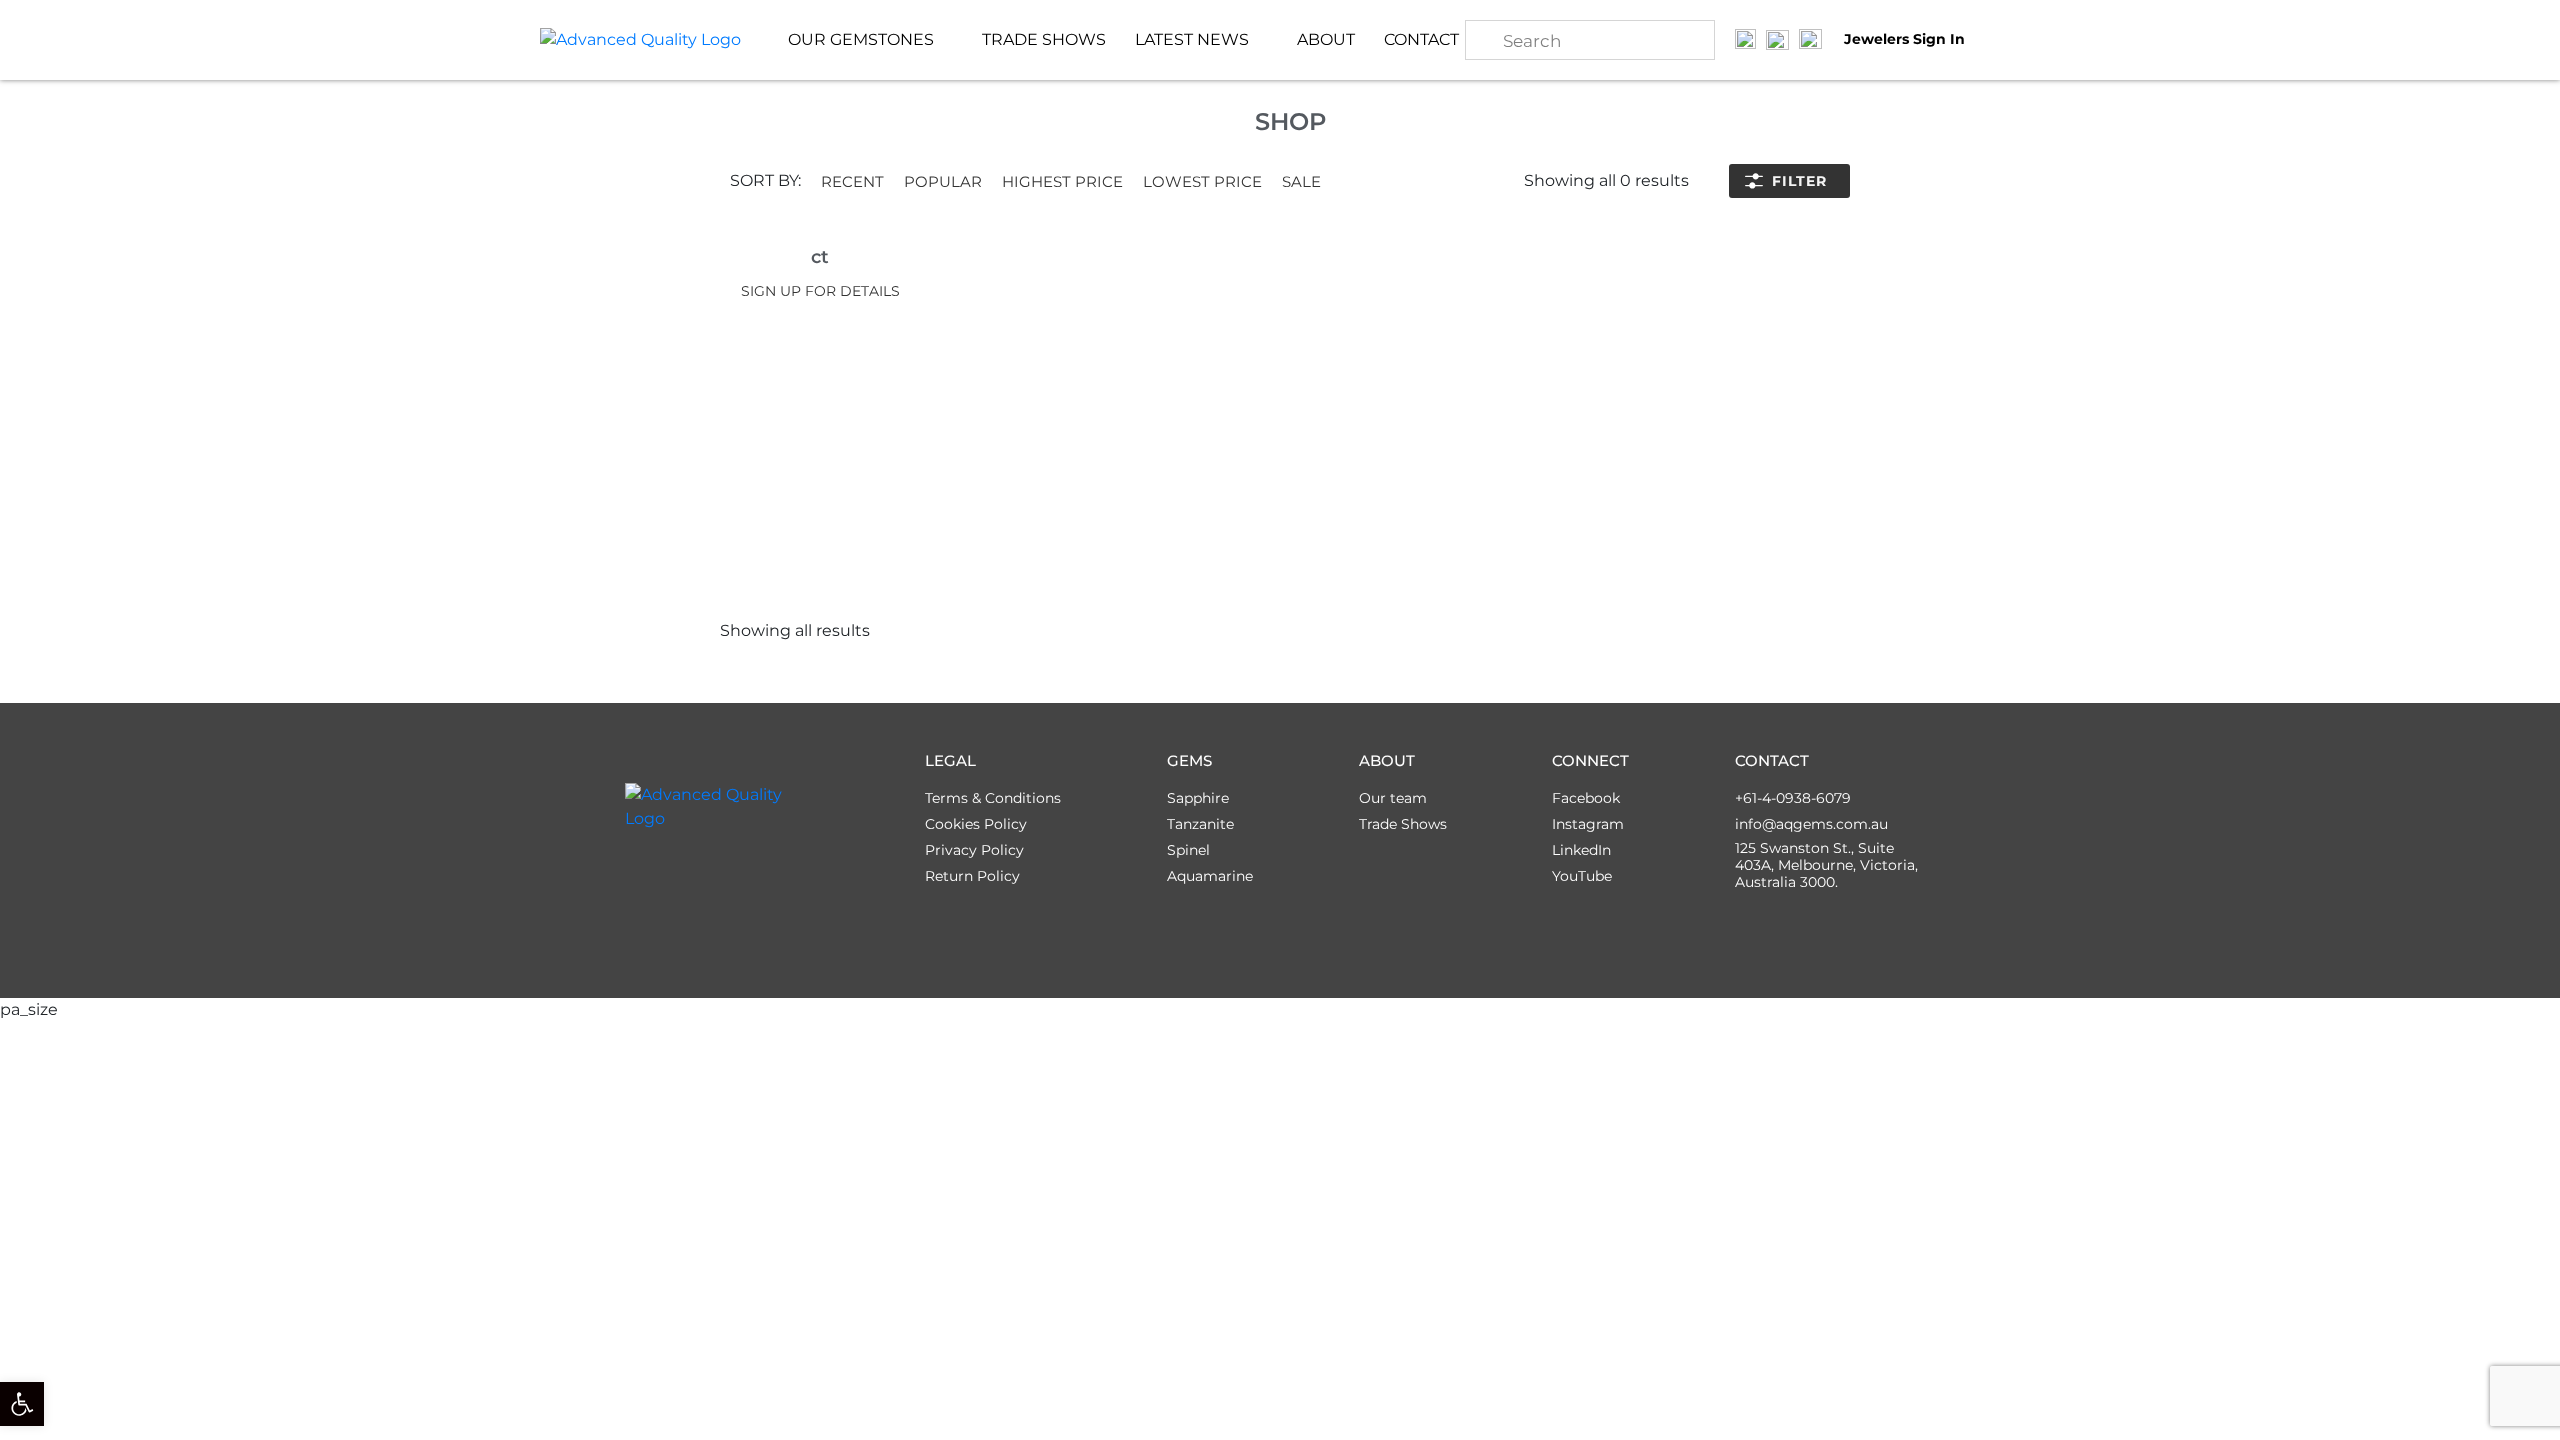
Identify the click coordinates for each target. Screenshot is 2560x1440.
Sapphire (1198, 798)
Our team (1393, 798)
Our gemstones (861, 39)
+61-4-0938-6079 (1793, 798)
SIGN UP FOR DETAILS (820, 291)
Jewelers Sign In (1904, 39)
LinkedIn (1581, 850)
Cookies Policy (976, 824)
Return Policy (972, 876)
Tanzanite (1200, 824)
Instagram (1588, 824)
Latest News (1192, 39)
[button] (852, 181)
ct (820, 257)
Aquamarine (1210, 876)
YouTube (1582, 876)
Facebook (1586, 798)
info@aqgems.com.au (1811, 824)
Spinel (1188, 850)
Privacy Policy (974, 850)
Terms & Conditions (993, 798)
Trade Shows (1044, 39)
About (1326, 39)
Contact (1421, 39)
